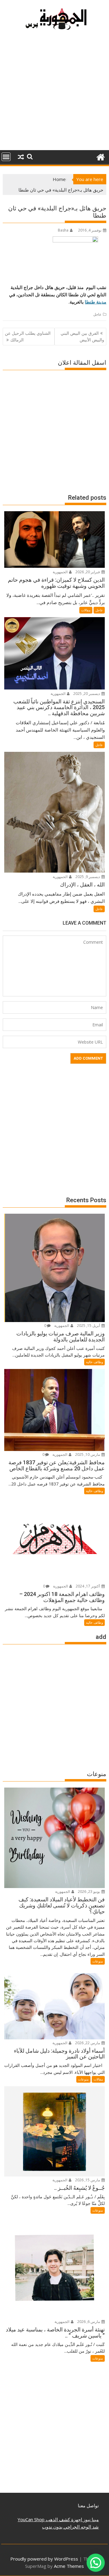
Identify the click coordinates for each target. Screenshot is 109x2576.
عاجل (97, 314)
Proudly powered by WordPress (44, 2559)
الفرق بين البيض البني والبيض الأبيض (82, 336)
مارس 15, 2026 (88, 2180)
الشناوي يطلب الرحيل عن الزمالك (28, 336)
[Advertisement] (54, 93)
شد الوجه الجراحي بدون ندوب (70, 2527)
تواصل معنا (88, 2505)
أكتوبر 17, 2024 (88, 1586)
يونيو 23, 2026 (89, 1892)
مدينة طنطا (96, 302)
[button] (96, 2563)
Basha (63, 230)
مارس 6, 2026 (89, 2322)
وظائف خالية (94, 1362)
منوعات (98, 1961)
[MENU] (6, 157)
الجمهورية (61, 572)
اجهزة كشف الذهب (63, 2519)
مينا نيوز (90, 2519)
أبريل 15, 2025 (89, 1326)
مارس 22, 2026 (88, 2043)
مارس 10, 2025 (88, 1454)
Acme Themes (69, 2566)
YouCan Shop (31, 2519)
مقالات (86, 610)
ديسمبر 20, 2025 (87, 694)
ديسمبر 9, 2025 (88, 877)
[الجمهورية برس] (100, 156)
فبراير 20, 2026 (88, 572)
